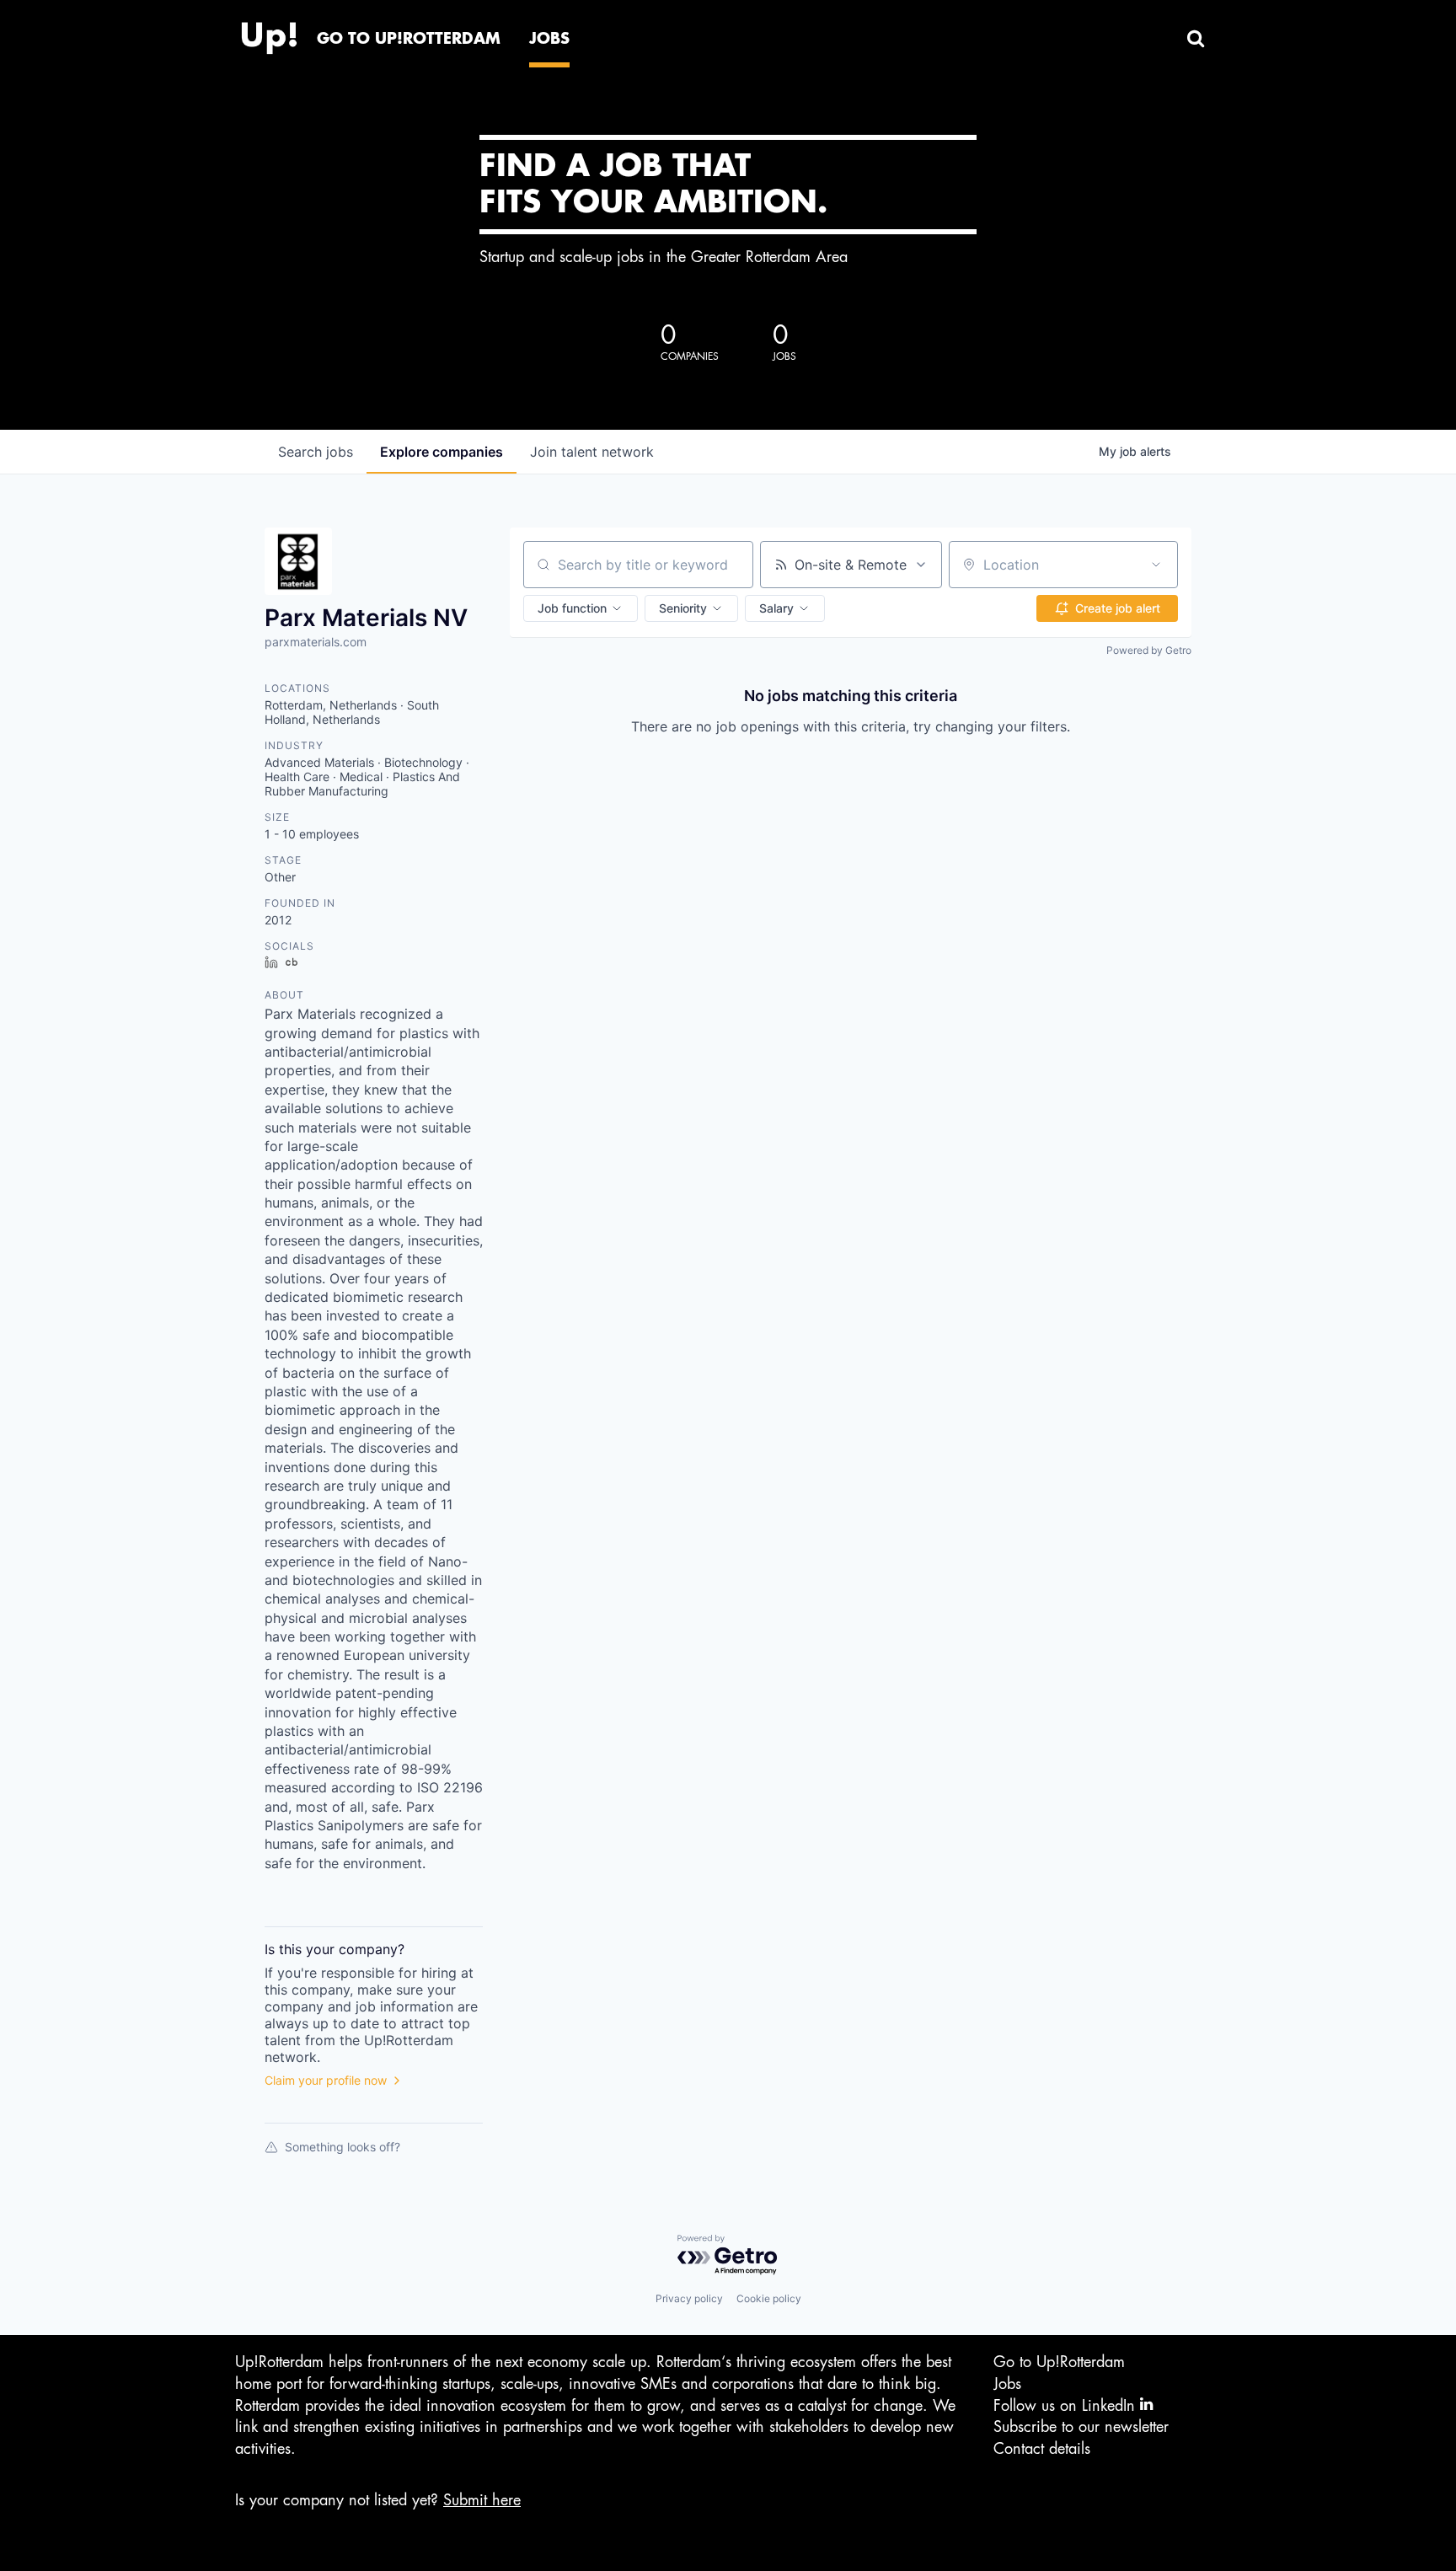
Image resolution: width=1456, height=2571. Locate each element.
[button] (581, 608)
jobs (316, 452)
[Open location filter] (1156, 565)
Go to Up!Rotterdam (1059, 2362)
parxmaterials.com (316, 642)
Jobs (1007, 2384)
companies (442, 452)
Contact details (1042, 2449)
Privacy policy (689, 2298)
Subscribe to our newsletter (1081, 2427)
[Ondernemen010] (269, 34)
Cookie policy (769, 2298)
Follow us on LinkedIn (1067, 2406)
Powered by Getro (1149, 650)
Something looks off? (343, 2147)
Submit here (482, 2500)
